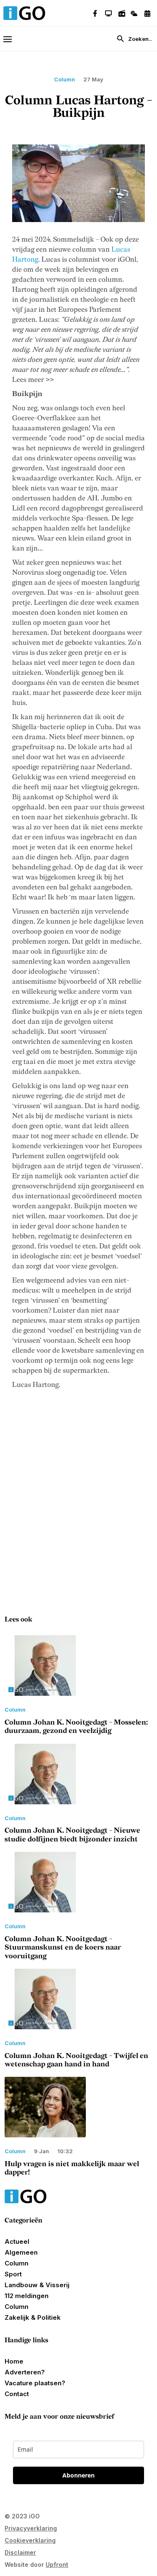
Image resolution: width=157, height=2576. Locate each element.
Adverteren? (25, 2372)
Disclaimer (20, 2552)
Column (17, 2263)
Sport (13, 2274)
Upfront (57, 2565)
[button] (11, 39)
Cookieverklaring (30, 2540)
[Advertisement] (78, 1495)
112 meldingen (27, 2296)
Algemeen (21, 2252)
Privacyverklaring (31, 2528)
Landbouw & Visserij (37, 2285)
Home (14, 2361)
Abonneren (78, 2475)
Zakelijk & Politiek (33, 2317)
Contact (17, 2394)
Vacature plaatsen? (35, 2383)
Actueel (17, 2241)
